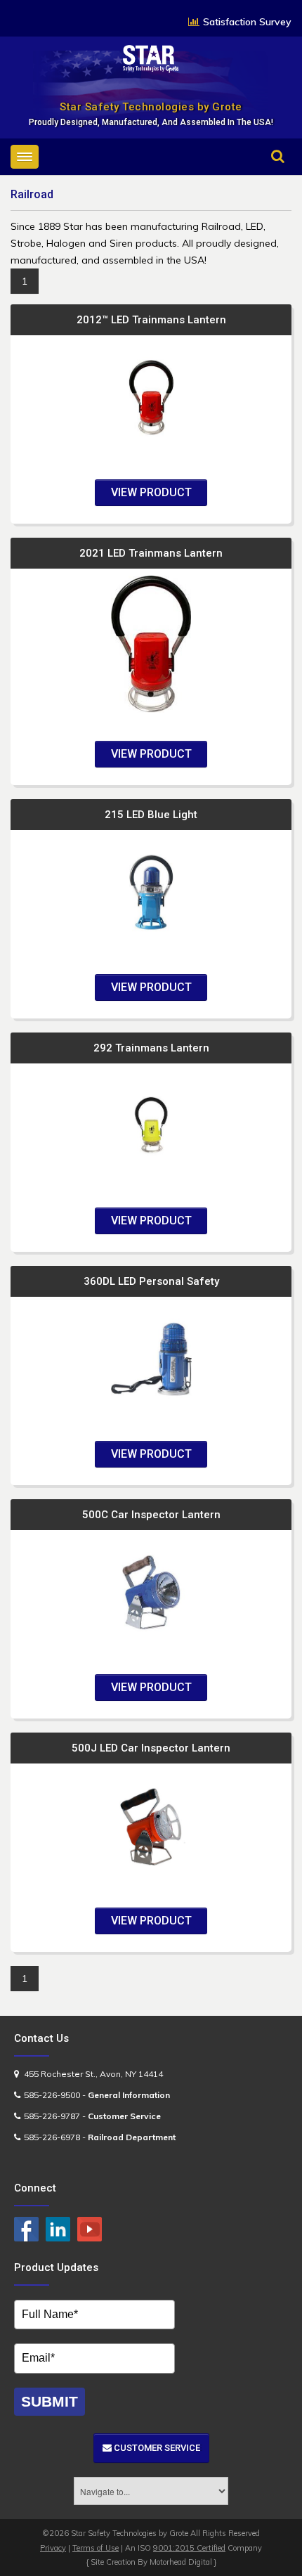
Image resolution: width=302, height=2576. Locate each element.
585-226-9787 (52, 2116)
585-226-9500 (52, 2095)
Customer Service (156, 2448)
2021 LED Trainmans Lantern (151, 553)
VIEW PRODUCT (151, 492)
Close (265, 176)
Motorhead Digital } (183, 2562)
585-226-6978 (52, 2137)
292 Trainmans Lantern (151, 1048)
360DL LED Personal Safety (151, 1281)
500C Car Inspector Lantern (151, 1515)
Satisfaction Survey (247, 22)
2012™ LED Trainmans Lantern (151, 320)
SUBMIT (50, 2401)
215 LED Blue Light (151, 815)
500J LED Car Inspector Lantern (151, 1748)
